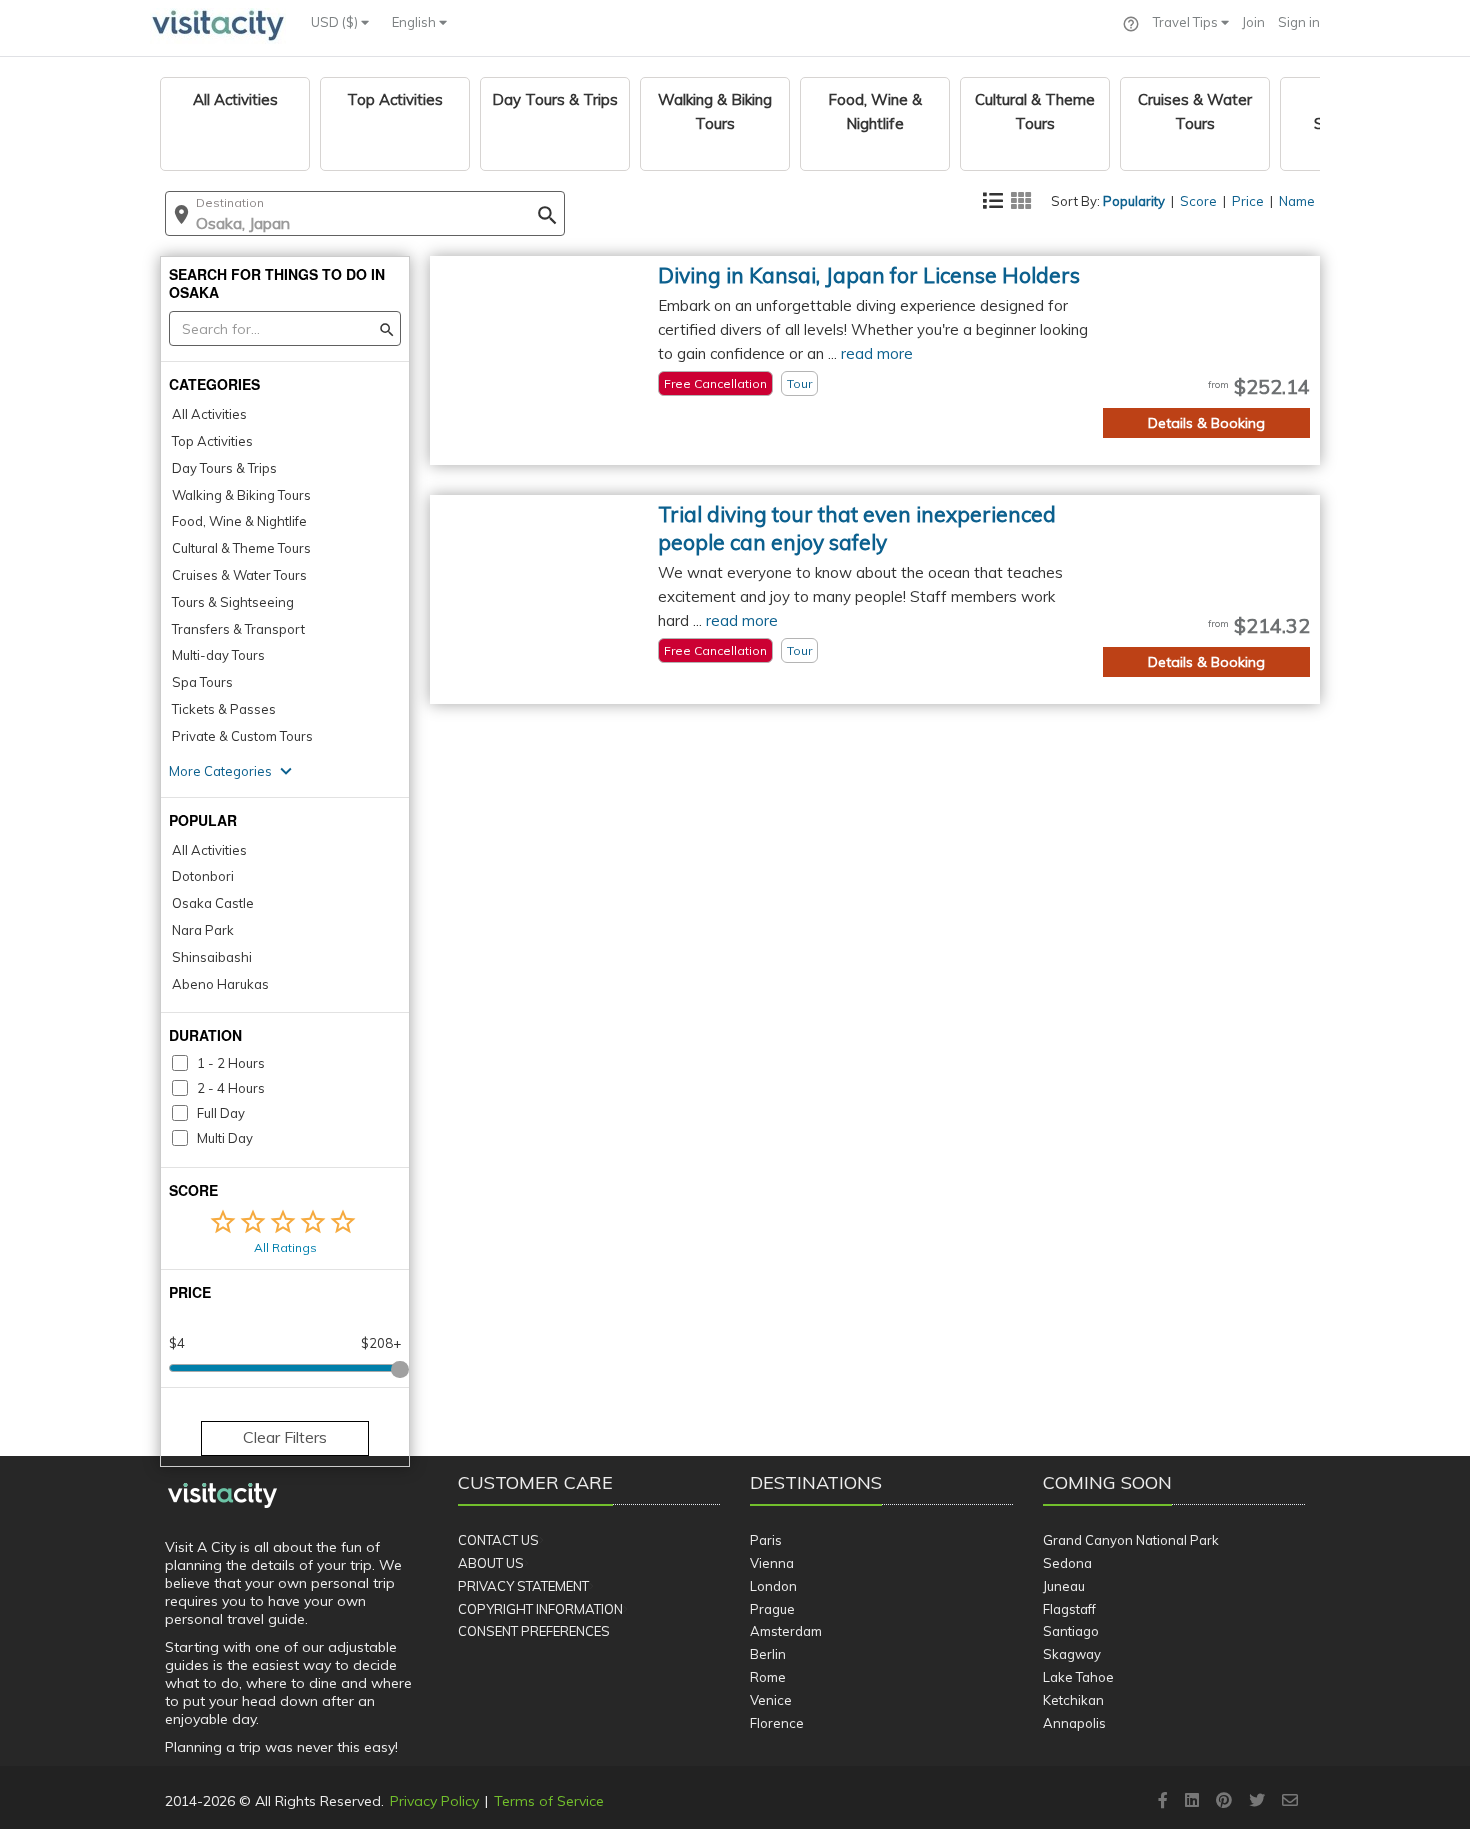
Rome (768, 1677)
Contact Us (498, 1540)
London (773, 1586)
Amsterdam (786, 1631)
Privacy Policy (434, 1801)
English (415, 22)
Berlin (768, 1654)
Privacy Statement (523, 1586)
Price (1248, 201)
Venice (771, 1700)
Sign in (1299, 22)
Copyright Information (540, 1609)
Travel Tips (1187, 22)
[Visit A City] (222, 1496)
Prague (772, 1609)
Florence (777, 1723)
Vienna (772, 1563)
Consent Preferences (534, 1631)
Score (1198, 201)
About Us (491, 1563)
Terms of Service (549, 1801)
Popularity (1134, 201)
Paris (766, 1540)
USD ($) (336, 22)
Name (1297, 201)
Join (1253, 22)
